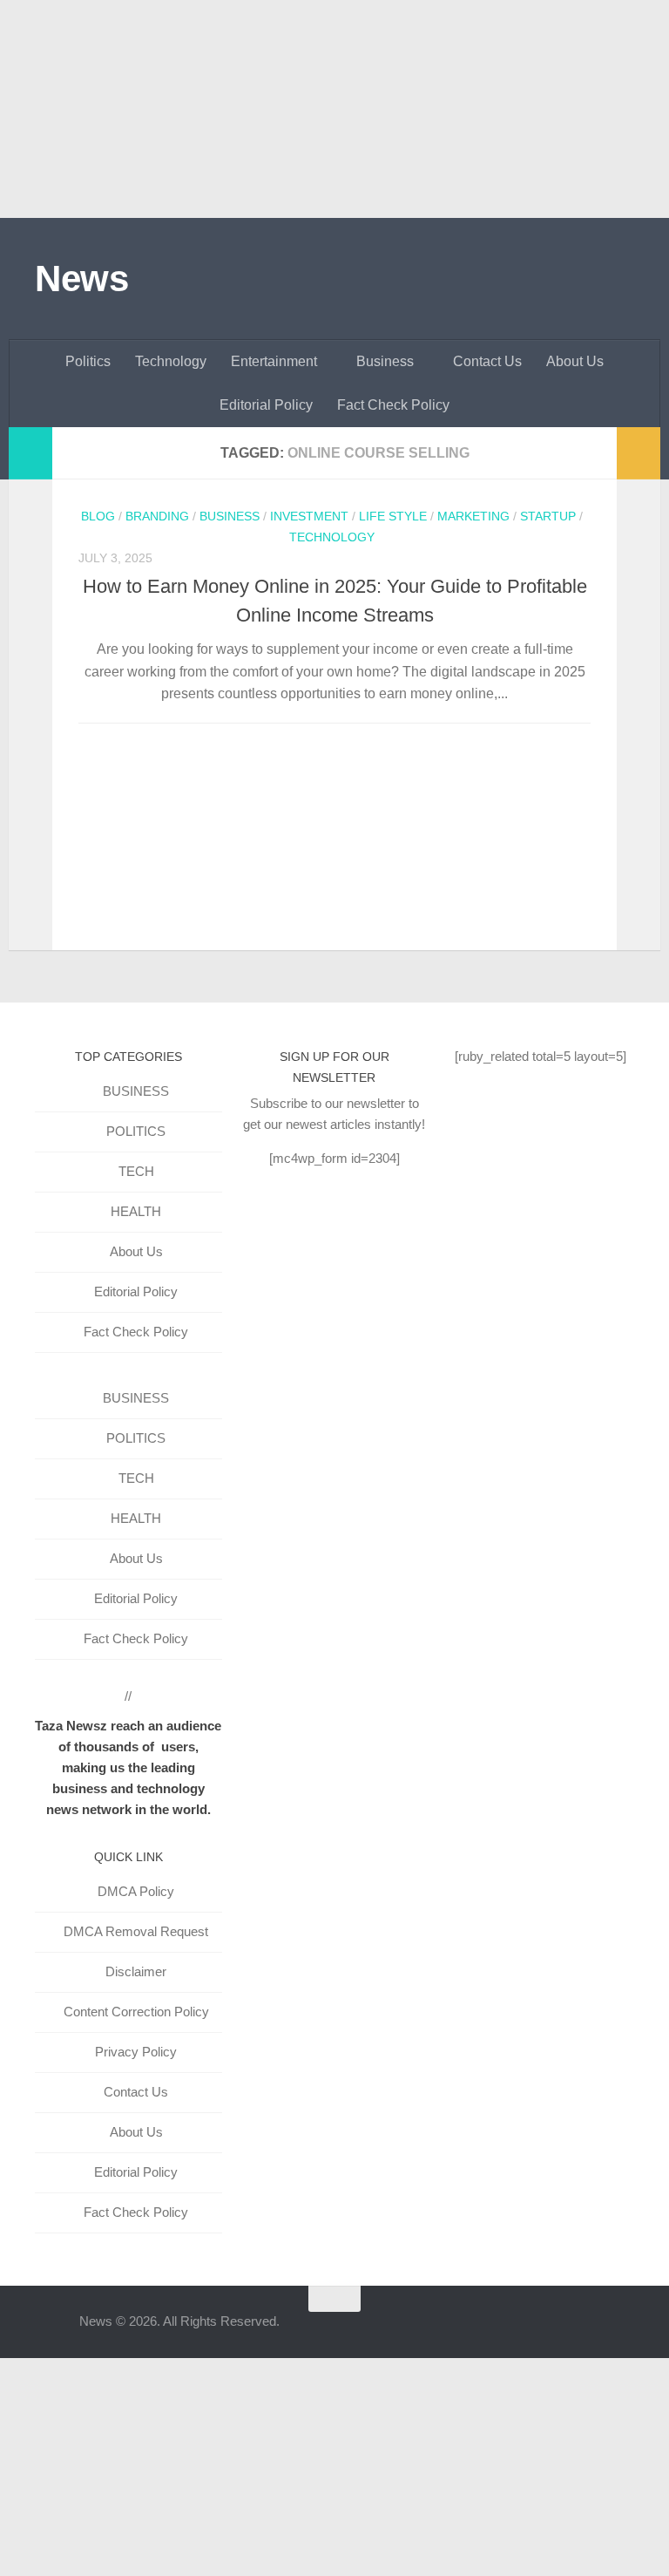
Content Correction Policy (136, 2012)
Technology (171, 361)
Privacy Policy (136, 2052)
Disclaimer (136, 1971)
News (81, 279)
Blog (98, 516)
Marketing (473, 516)
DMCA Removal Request (136, 1931)
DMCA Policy (136, 1891)
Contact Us (487, 361)
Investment (309, 516)
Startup (548, 516)
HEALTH (136, 1211)
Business (385, 361)
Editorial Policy (266, 405)
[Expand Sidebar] (30, 453)
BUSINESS (136, 1091)
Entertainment (274, 361)
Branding (157, 516)
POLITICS (136, 1131)
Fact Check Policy (393, 405)
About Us (575, 361)
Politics (88, 361)
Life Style (393, 516)
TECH (136, 1171)
